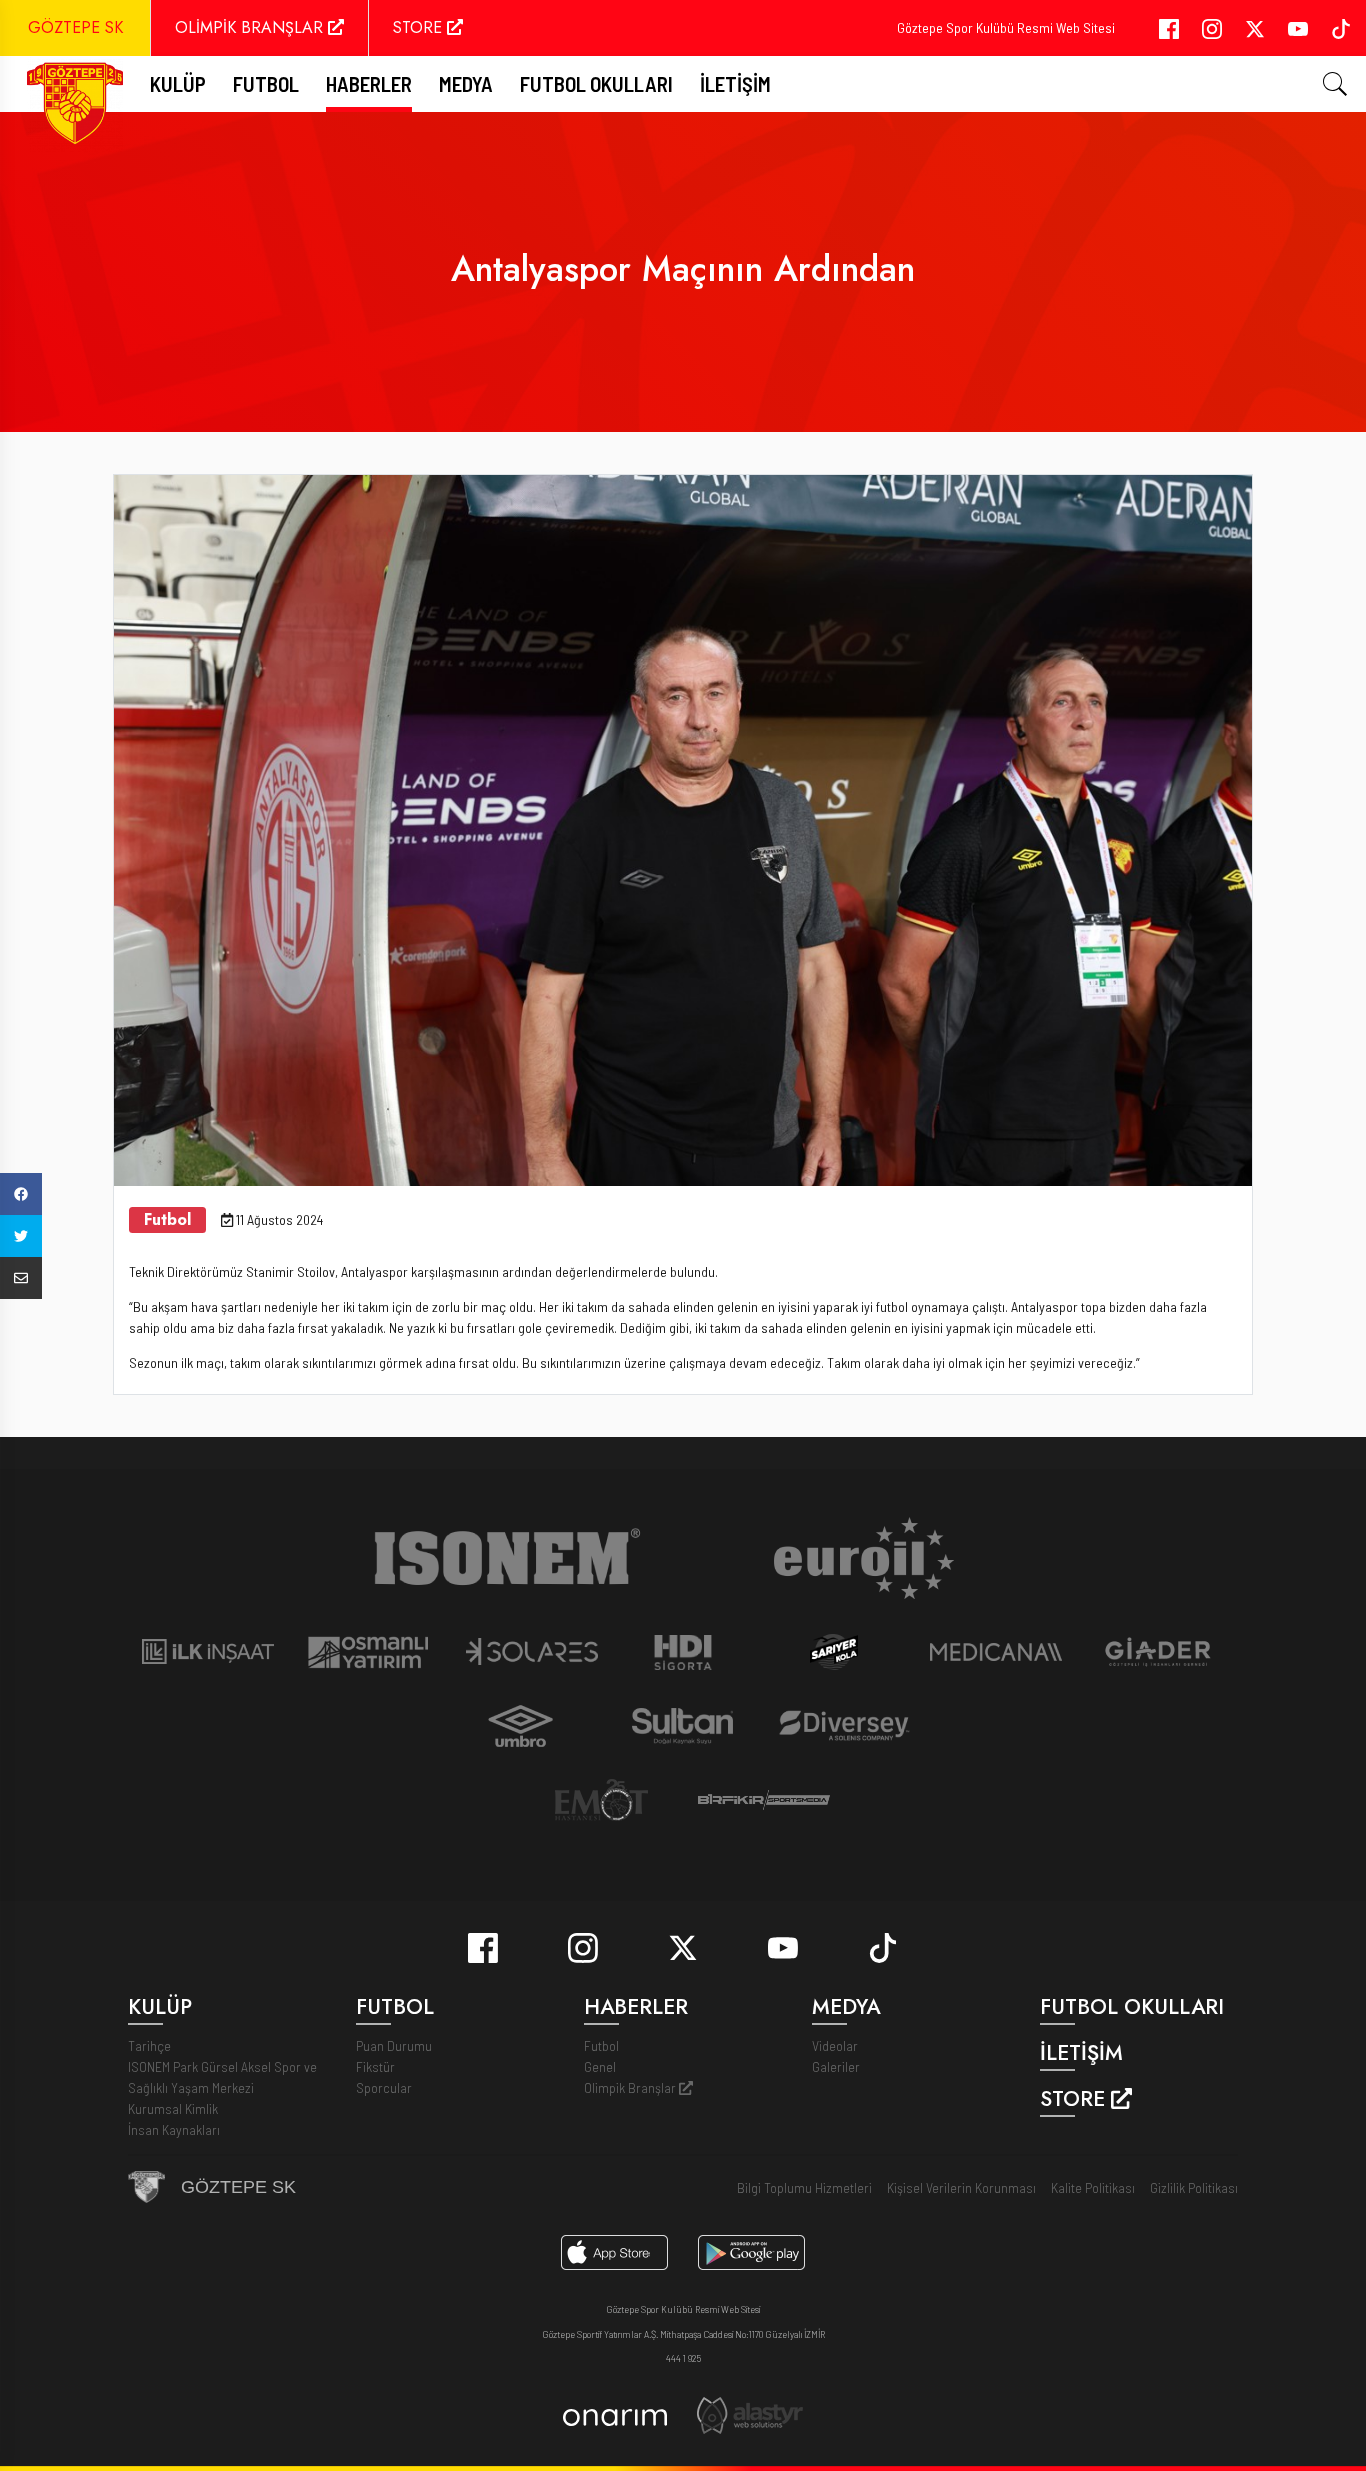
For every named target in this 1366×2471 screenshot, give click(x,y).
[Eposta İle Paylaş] (21, 1278)
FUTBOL (266, 83)
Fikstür (375, 2066)
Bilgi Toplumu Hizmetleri (804, 2187)
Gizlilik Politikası (1194, 2187)
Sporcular (384, 2087)
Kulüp (178, 83)
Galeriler (836, 2066)
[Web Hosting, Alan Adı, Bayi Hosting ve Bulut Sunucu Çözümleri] (750, 2413)
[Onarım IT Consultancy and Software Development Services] (614, 2415)
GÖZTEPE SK (75, 27)
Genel (600, 2066)
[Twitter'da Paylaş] (21, 1236)
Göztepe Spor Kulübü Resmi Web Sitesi (1006, 27)
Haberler (369, 83)
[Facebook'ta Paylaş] (21, 1194)
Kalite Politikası (1093, 2187)
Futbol (601, 2045)
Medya (466, 83)
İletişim (735, 83)
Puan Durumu (394, 2045)
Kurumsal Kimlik (173, 2108)
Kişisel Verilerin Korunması (961, 2187)
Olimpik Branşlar (631, 2087)
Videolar (835, 2045)
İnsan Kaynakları (174, 2129)
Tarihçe (149, 2045)
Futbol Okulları (596, 83)
